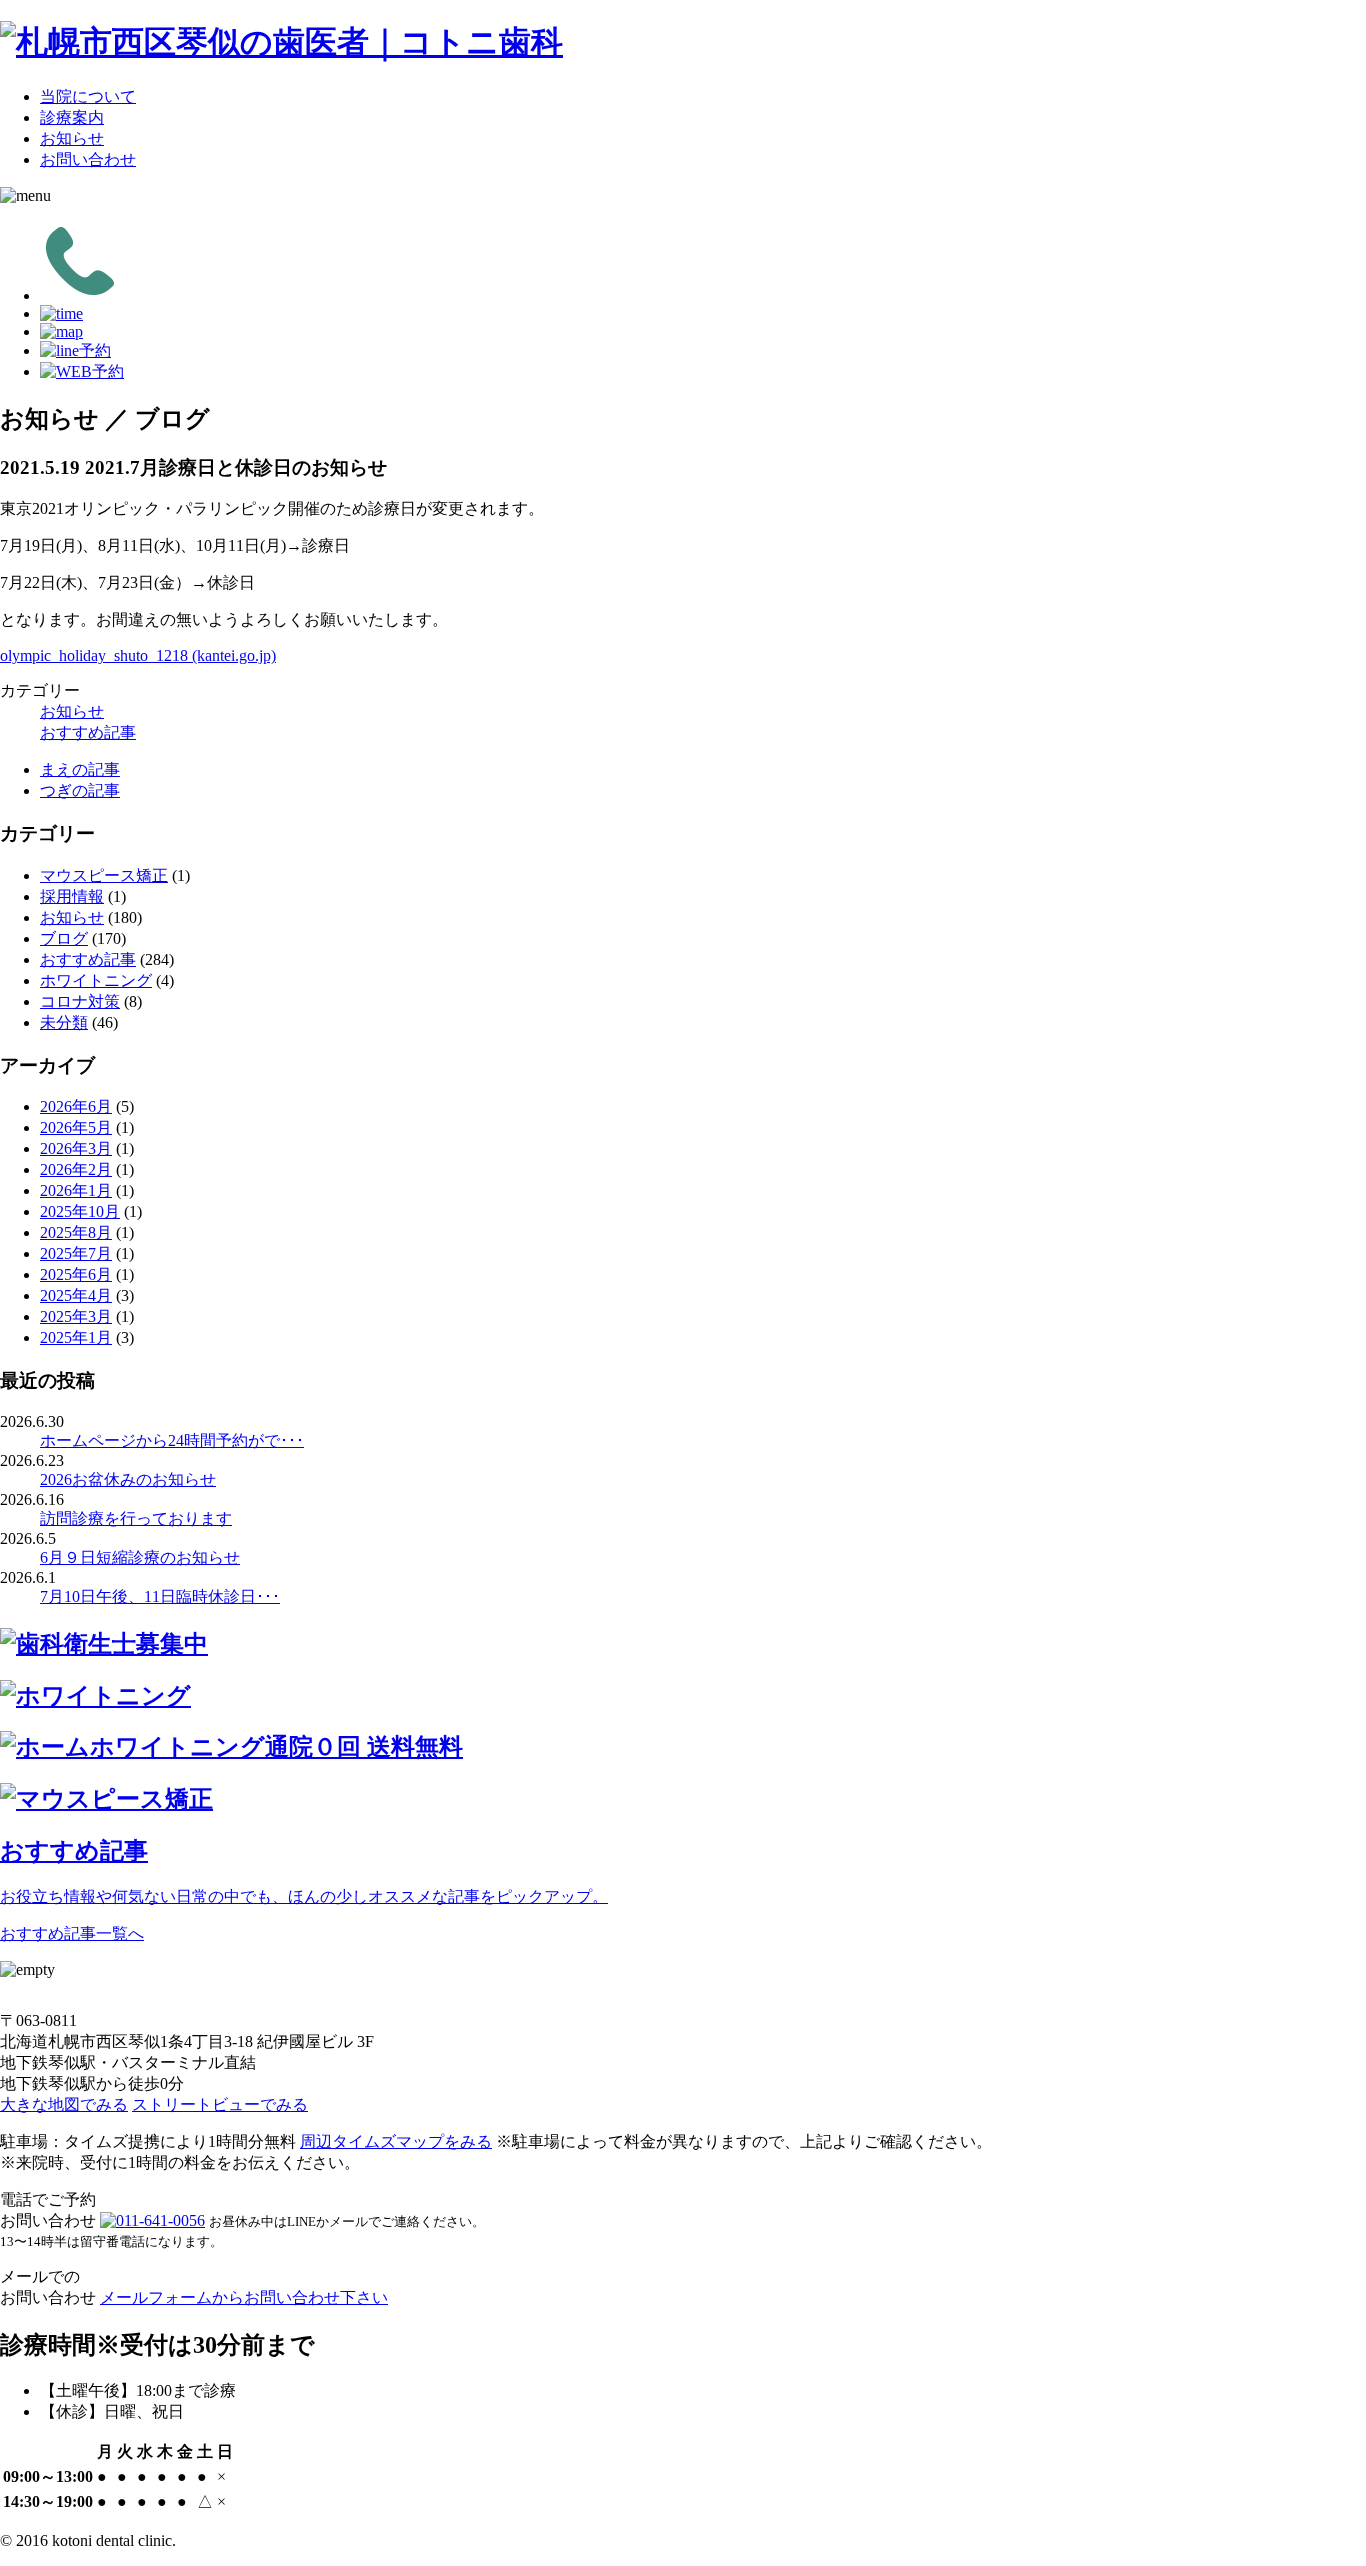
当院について (88, 96)
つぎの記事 (80, 790)
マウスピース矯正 (104, 875)
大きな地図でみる (64, 2104)
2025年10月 (80, 1211)
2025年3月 (76, 1316)
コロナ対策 (80, 1001)
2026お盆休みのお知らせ (128, 1479)
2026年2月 (76, 1169)
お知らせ (72, 138)
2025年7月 (76, 1253)
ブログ (64, 938)
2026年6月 (76, 1106)
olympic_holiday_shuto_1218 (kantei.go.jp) (138, 655)
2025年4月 (76, 1295)
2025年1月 (76, 1337)
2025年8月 (76, 1232)
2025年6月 (76, 1274)
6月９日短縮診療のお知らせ (140, 1557)
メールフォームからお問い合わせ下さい (244, 2297)
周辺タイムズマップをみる (396, 2141)
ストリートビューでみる (220, 2104)
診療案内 (72, 117)
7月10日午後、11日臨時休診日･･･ (160, 1596)
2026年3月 (76, 1148)
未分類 (64, 1022)
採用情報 (72, 896)
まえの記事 (80, 769)
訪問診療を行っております (136, 1518)
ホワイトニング (96, 980)
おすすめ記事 (88, 732)
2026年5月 (76, 1127)
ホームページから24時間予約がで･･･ (172, 1440)
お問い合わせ (88, 159)
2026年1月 (76, 1190)
